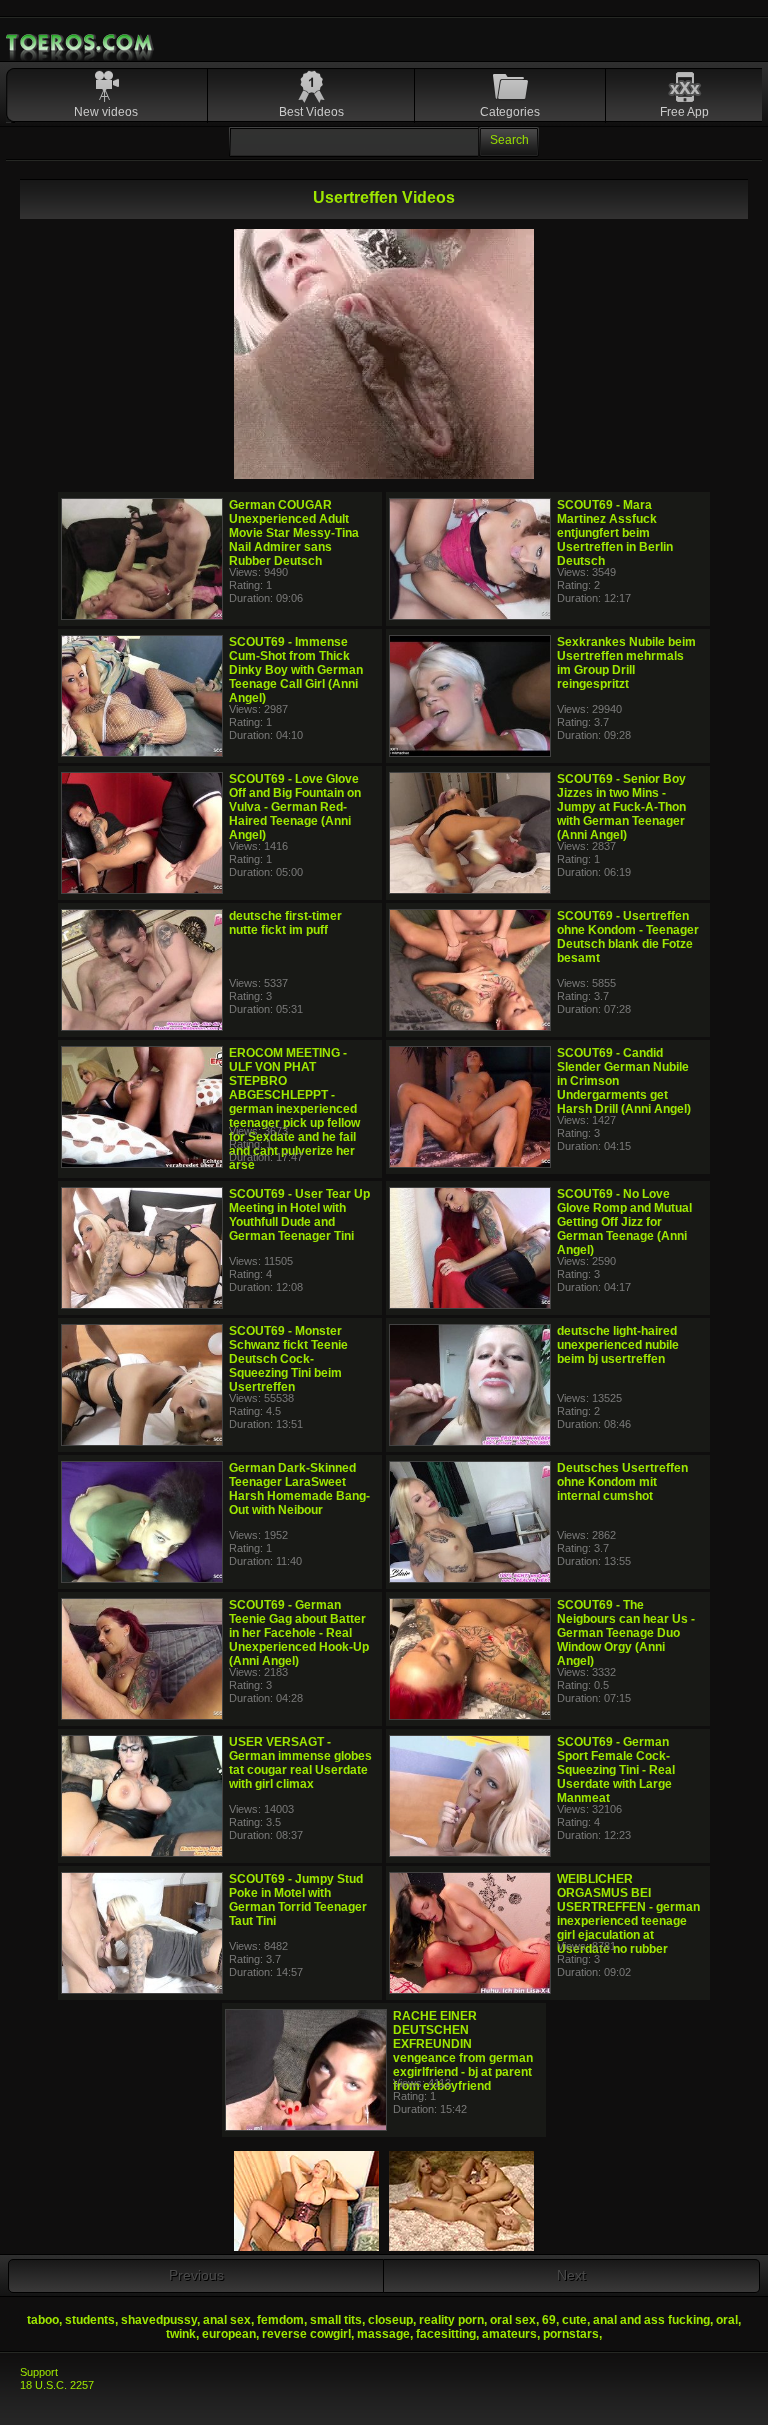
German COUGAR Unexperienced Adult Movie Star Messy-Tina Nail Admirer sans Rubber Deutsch (294, 533)
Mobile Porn (81, 43)
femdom (280, 2320)
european (229, 2334)
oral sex (513, 2320)
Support (39, 2372)
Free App (684, 112)
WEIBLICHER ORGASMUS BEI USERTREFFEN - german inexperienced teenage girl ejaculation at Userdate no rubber (628, 1914)
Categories (510, 112)
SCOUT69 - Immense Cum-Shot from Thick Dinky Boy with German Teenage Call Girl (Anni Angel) (296, 670)
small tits (336, 2320)
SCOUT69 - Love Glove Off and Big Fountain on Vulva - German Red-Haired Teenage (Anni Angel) (295, 807)
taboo (43, 2320)
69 (549, 2320)
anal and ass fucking (651, 2320)
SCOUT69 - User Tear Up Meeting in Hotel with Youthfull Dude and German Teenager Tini (299, 1215)
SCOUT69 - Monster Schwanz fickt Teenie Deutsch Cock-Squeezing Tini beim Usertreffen (288, 1359)
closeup (390, 2320)
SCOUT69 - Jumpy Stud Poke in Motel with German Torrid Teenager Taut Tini (298, 1900)
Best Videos (311, 112)
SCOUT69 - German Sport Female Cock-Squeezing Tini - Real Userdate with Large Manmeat (616, 1770)
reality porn (451, 2320)
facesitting (446, 2334)
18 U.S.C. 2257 (57, 2385)
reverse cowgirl (306, 2334)
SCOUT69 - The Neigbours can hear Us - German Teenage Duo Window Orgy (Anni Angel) (626, 1633)
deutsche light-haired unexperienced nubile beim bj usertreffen (618, 1345)
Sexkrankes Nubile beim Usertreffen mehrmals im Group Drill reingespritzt (626, 663)
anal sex (227, 2320)
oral (727, 2320)
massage (383, 2334)
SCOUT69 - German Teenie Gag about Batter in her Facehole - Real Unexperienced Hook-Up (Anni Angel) (299, 1633)
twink (181, 2334)
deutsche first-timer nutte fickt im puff (285, 923)
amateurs (509, 2334)
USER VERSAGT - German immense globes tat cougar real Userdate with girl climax (300, 1763)
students (90, 2320)
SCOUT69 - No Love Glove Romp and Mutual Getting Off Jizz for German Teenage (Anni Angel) (624, 1222)
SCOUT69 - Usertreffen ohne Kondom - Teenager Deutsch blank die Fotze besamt (628, 937)
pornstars (571, 2334)
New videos (106, 112)
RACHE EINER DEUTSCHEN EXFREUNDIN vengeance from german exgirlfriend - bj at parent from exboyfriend (463, 2051)
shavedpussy (159, 2320)
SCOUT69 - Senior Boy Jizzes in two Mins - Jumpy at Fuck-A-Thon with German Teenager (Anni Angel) (621, 807)
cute (574, 2320)
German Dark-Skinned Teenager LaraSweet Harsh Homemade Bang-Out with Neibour (299, 1489)
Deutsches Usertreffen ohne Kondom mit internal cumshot (622, 1482)
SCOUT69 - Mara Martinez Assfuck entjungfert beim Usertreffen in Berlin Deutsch (615, 533)
